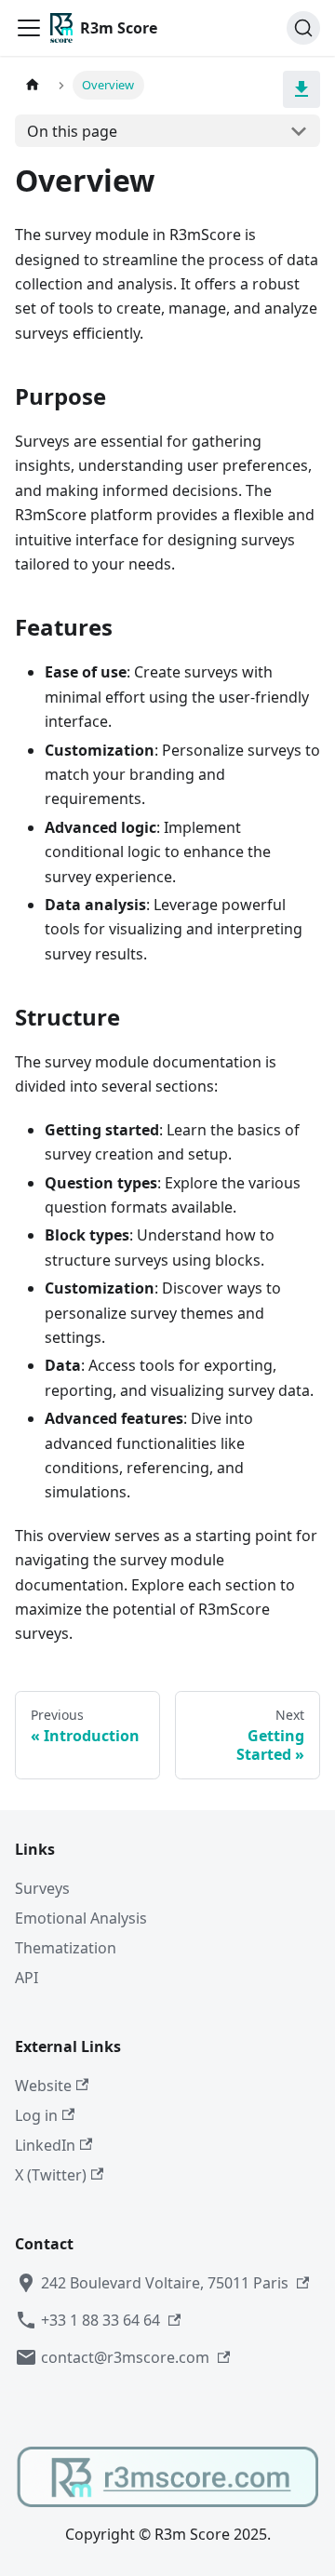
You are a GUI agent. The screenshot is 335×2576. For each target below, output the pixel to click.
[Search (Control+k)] (303, 28)
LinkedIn (45, 2145)
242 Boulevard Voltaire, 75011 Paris (165, 2283)
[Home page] (33, 85)
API (27, 1978)
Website (43, 2086)
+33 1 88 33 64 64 (100, 2320)
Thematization (66, 1948)
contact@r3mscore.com (125, 2357)
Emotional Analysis (81, 1918)
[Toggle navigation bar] (29, 28)
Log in (36, 2115)
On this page (72, 131)
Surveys (42, 1888)
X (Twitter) (51, 2175)
